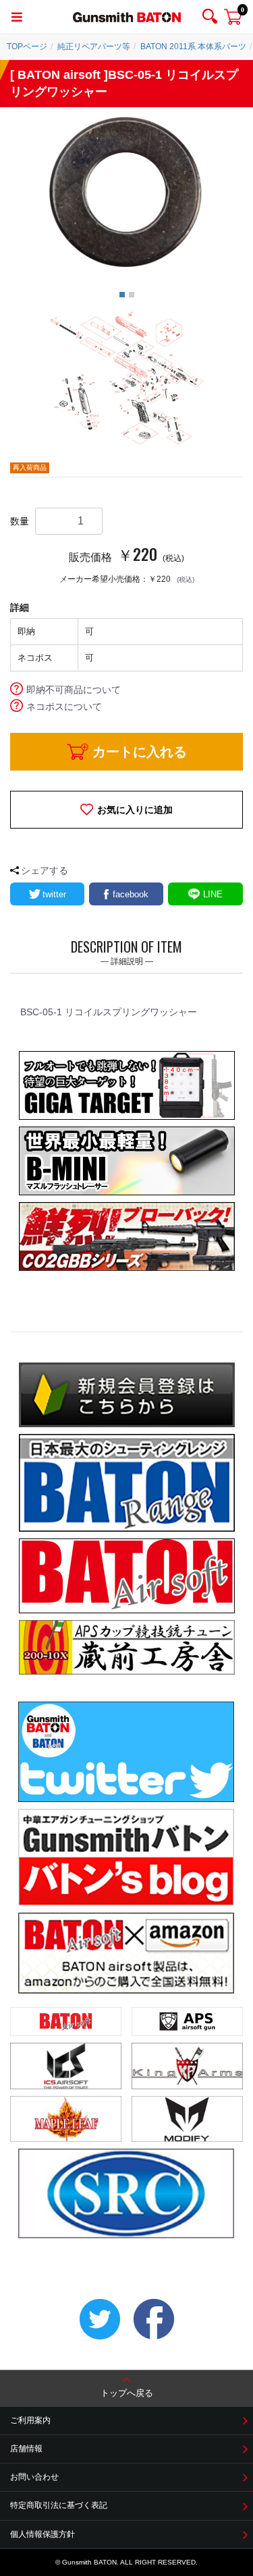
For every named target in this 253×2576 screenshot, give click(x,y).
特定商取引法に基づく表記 (59, 2505)
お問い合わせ (34, 2477)
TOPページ (27, 47)
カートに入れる (140, 752)
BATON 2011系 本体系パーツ (193, 47)
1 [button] (122, 295)
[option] (126, 191)
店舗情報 (26, 2449)
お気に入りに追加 (135, 810)
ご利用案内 (30, 2420)
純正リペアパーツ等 (94, 47)
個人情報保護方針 (43, 2534)
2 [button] (132, 295)
